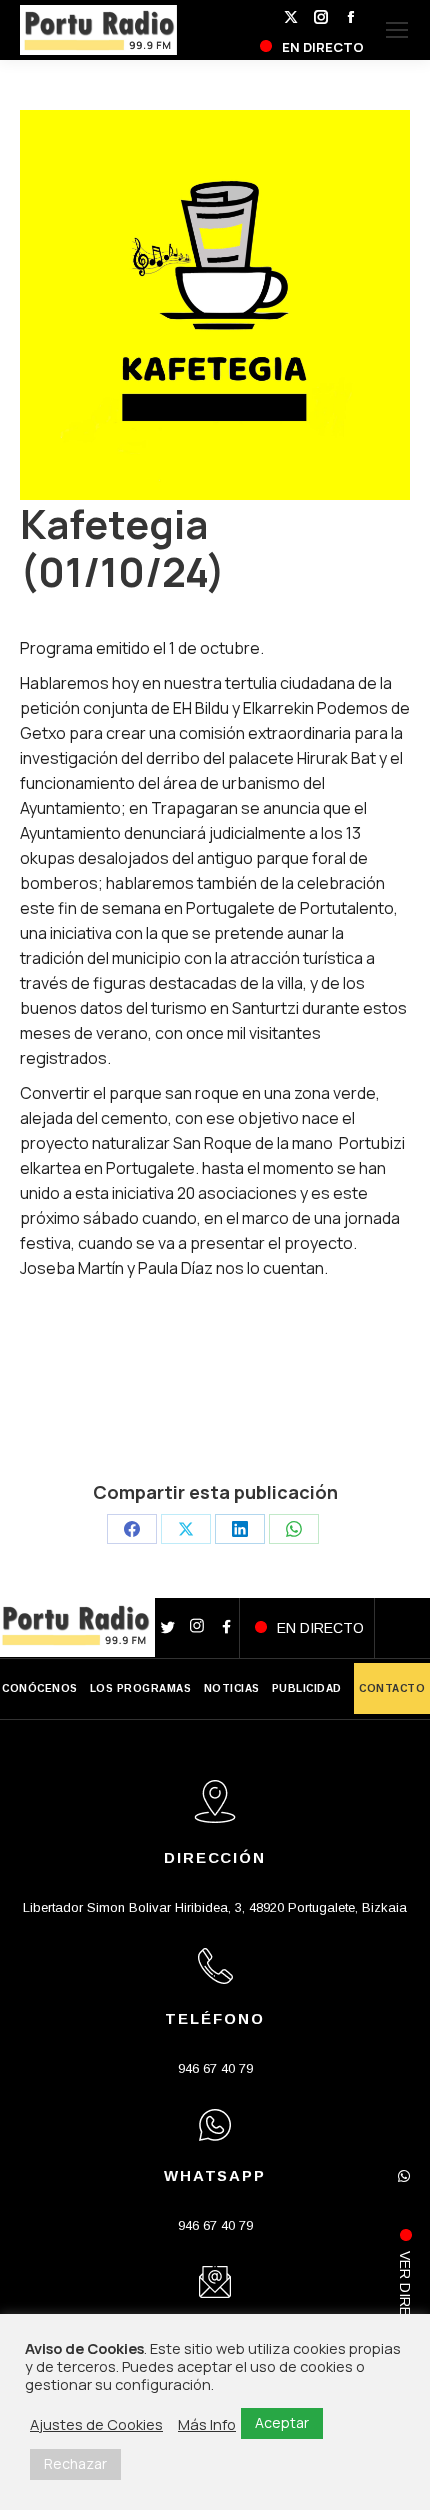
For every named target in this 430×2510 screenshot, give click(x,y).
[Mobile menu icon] (397, 30)
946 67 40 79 (215, 2068)
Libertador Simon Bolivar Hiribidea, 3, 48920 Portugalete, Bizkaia (215, 1907)
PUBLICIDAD (307, 1688)
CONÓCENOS (40, 1688)
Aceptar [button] (282, 2422)
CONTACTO (392, 1688)
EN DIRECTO (320, 1628)
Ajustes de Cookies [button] (96, 2424)
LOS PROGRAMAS (141, 1688)
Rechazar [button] (75, 2463)
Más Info (207, 2424)
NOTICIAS (232, 1688)
